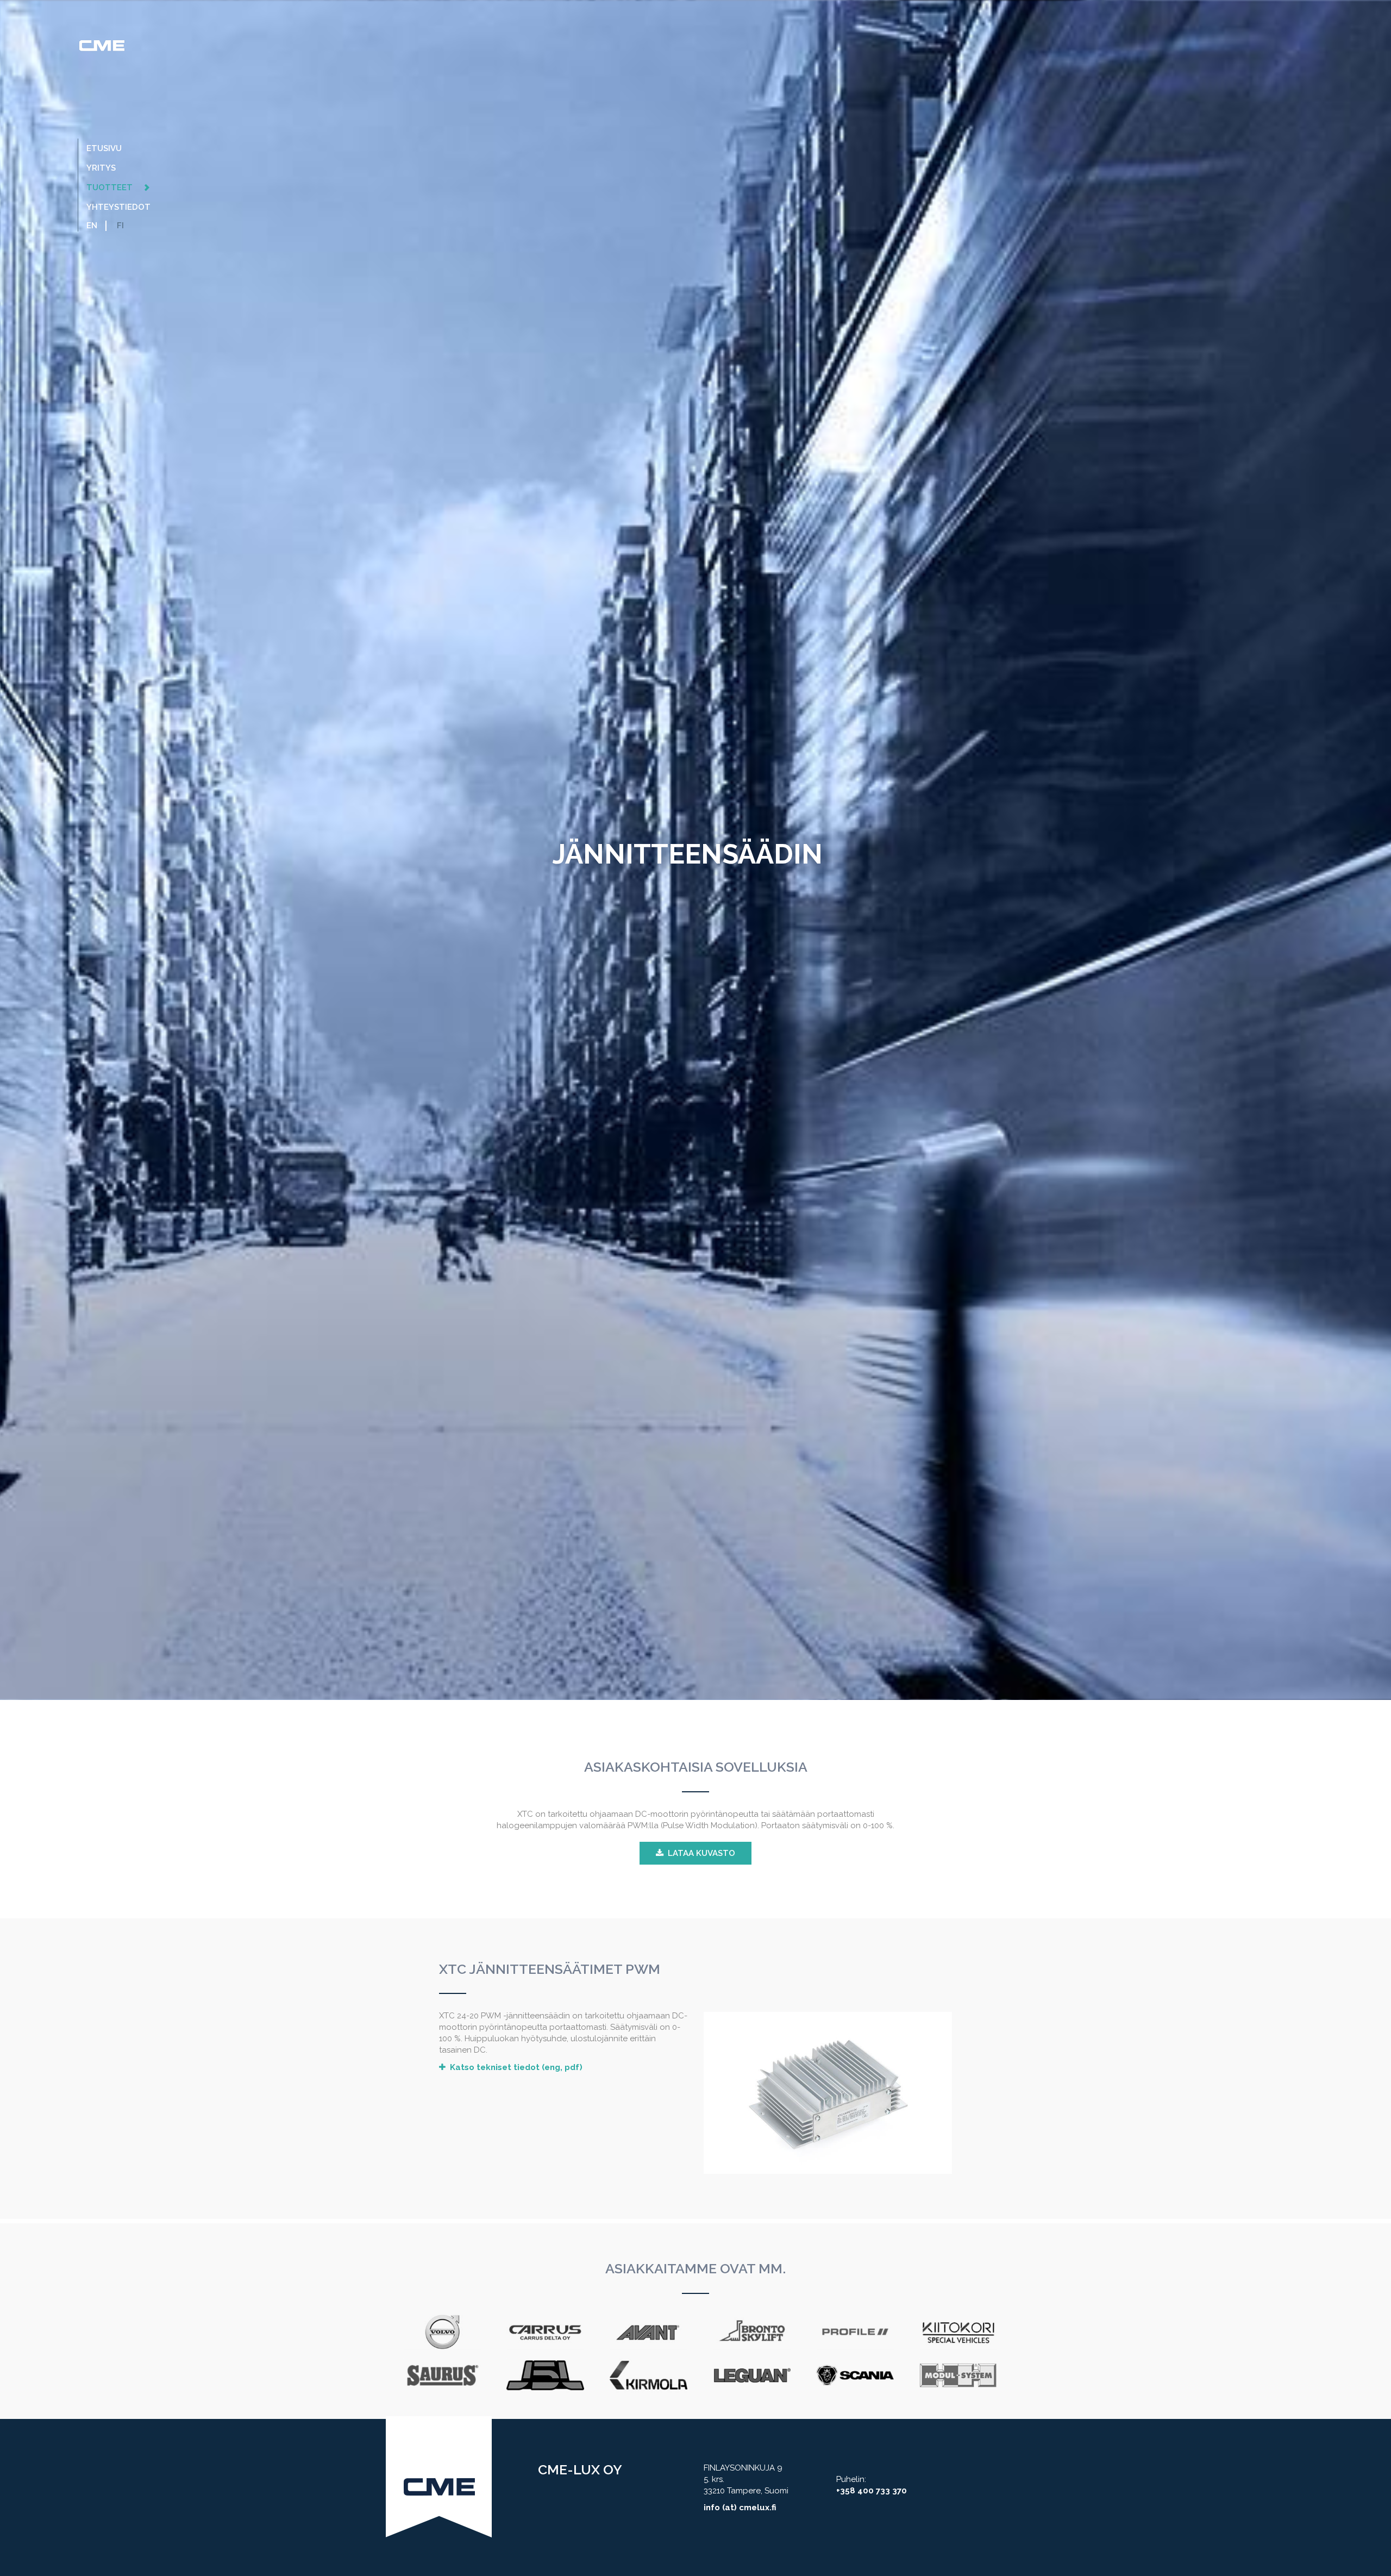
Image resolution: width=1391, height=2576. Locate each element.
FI (120, 226)
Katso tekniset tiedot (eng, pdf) (516, 2067)
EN (92, 226)
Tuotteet (111, 187)
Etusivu (104, 148)
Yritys (101, 168)
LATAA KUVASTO (701, 1853)
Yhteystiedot (118, 207)
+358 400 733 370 (872, 2491)
